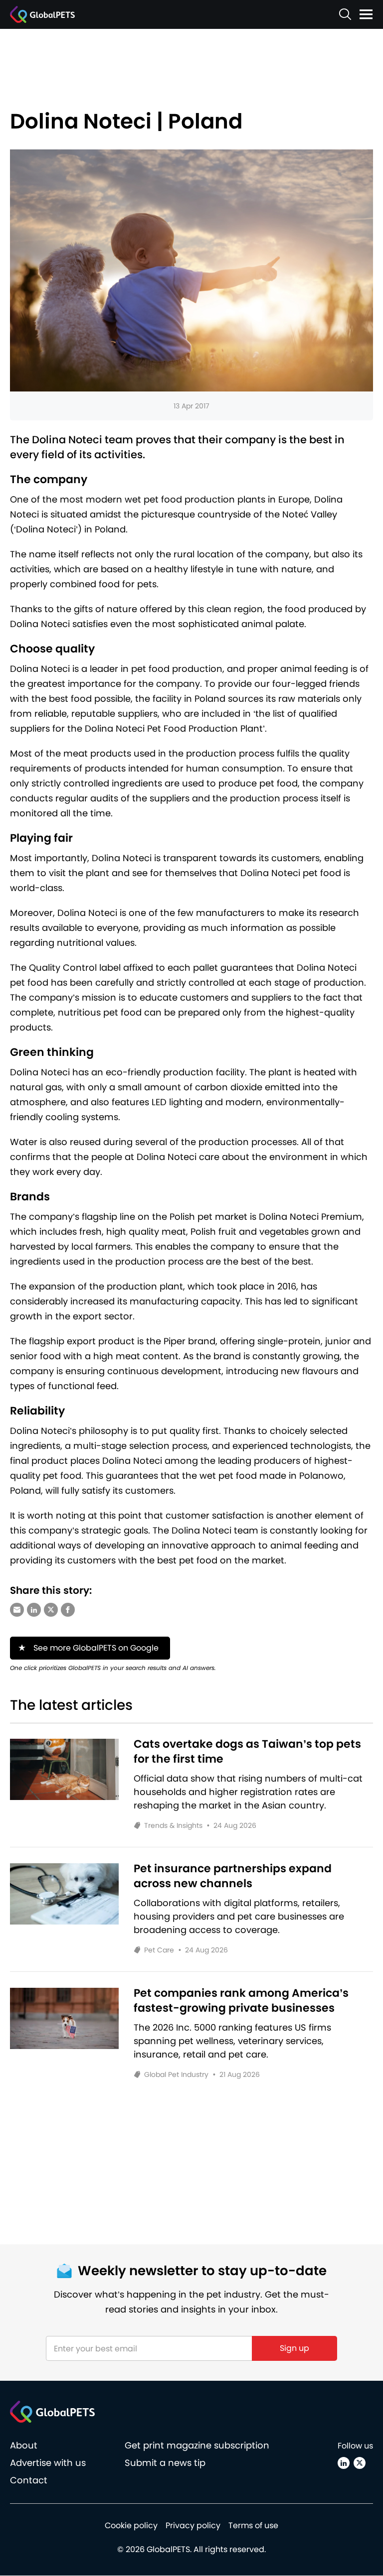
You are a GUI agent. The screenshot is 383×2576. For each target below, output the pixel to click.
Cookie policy (131, 2526)
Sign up (294, 2348)
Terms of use (253, 2526)
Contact (29, 2481)
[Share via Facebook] (68, 1610)
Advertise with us (48, 2463)
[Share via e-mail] (17, 1610)
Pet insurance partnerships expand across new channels (233, 1876)
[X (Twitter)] (360, 2463)
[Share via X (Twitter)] (51, 1610)
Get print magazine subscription (197, 2446)
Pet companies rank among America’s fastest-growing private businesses (241, 2001)
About (24, 2446)
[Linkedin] (344, 2463)
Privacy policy (193, 2526)
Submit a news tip (165, 2463)
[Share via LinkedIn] (34, 1610)
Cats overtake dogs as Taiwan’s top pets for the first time (247, 1752)
